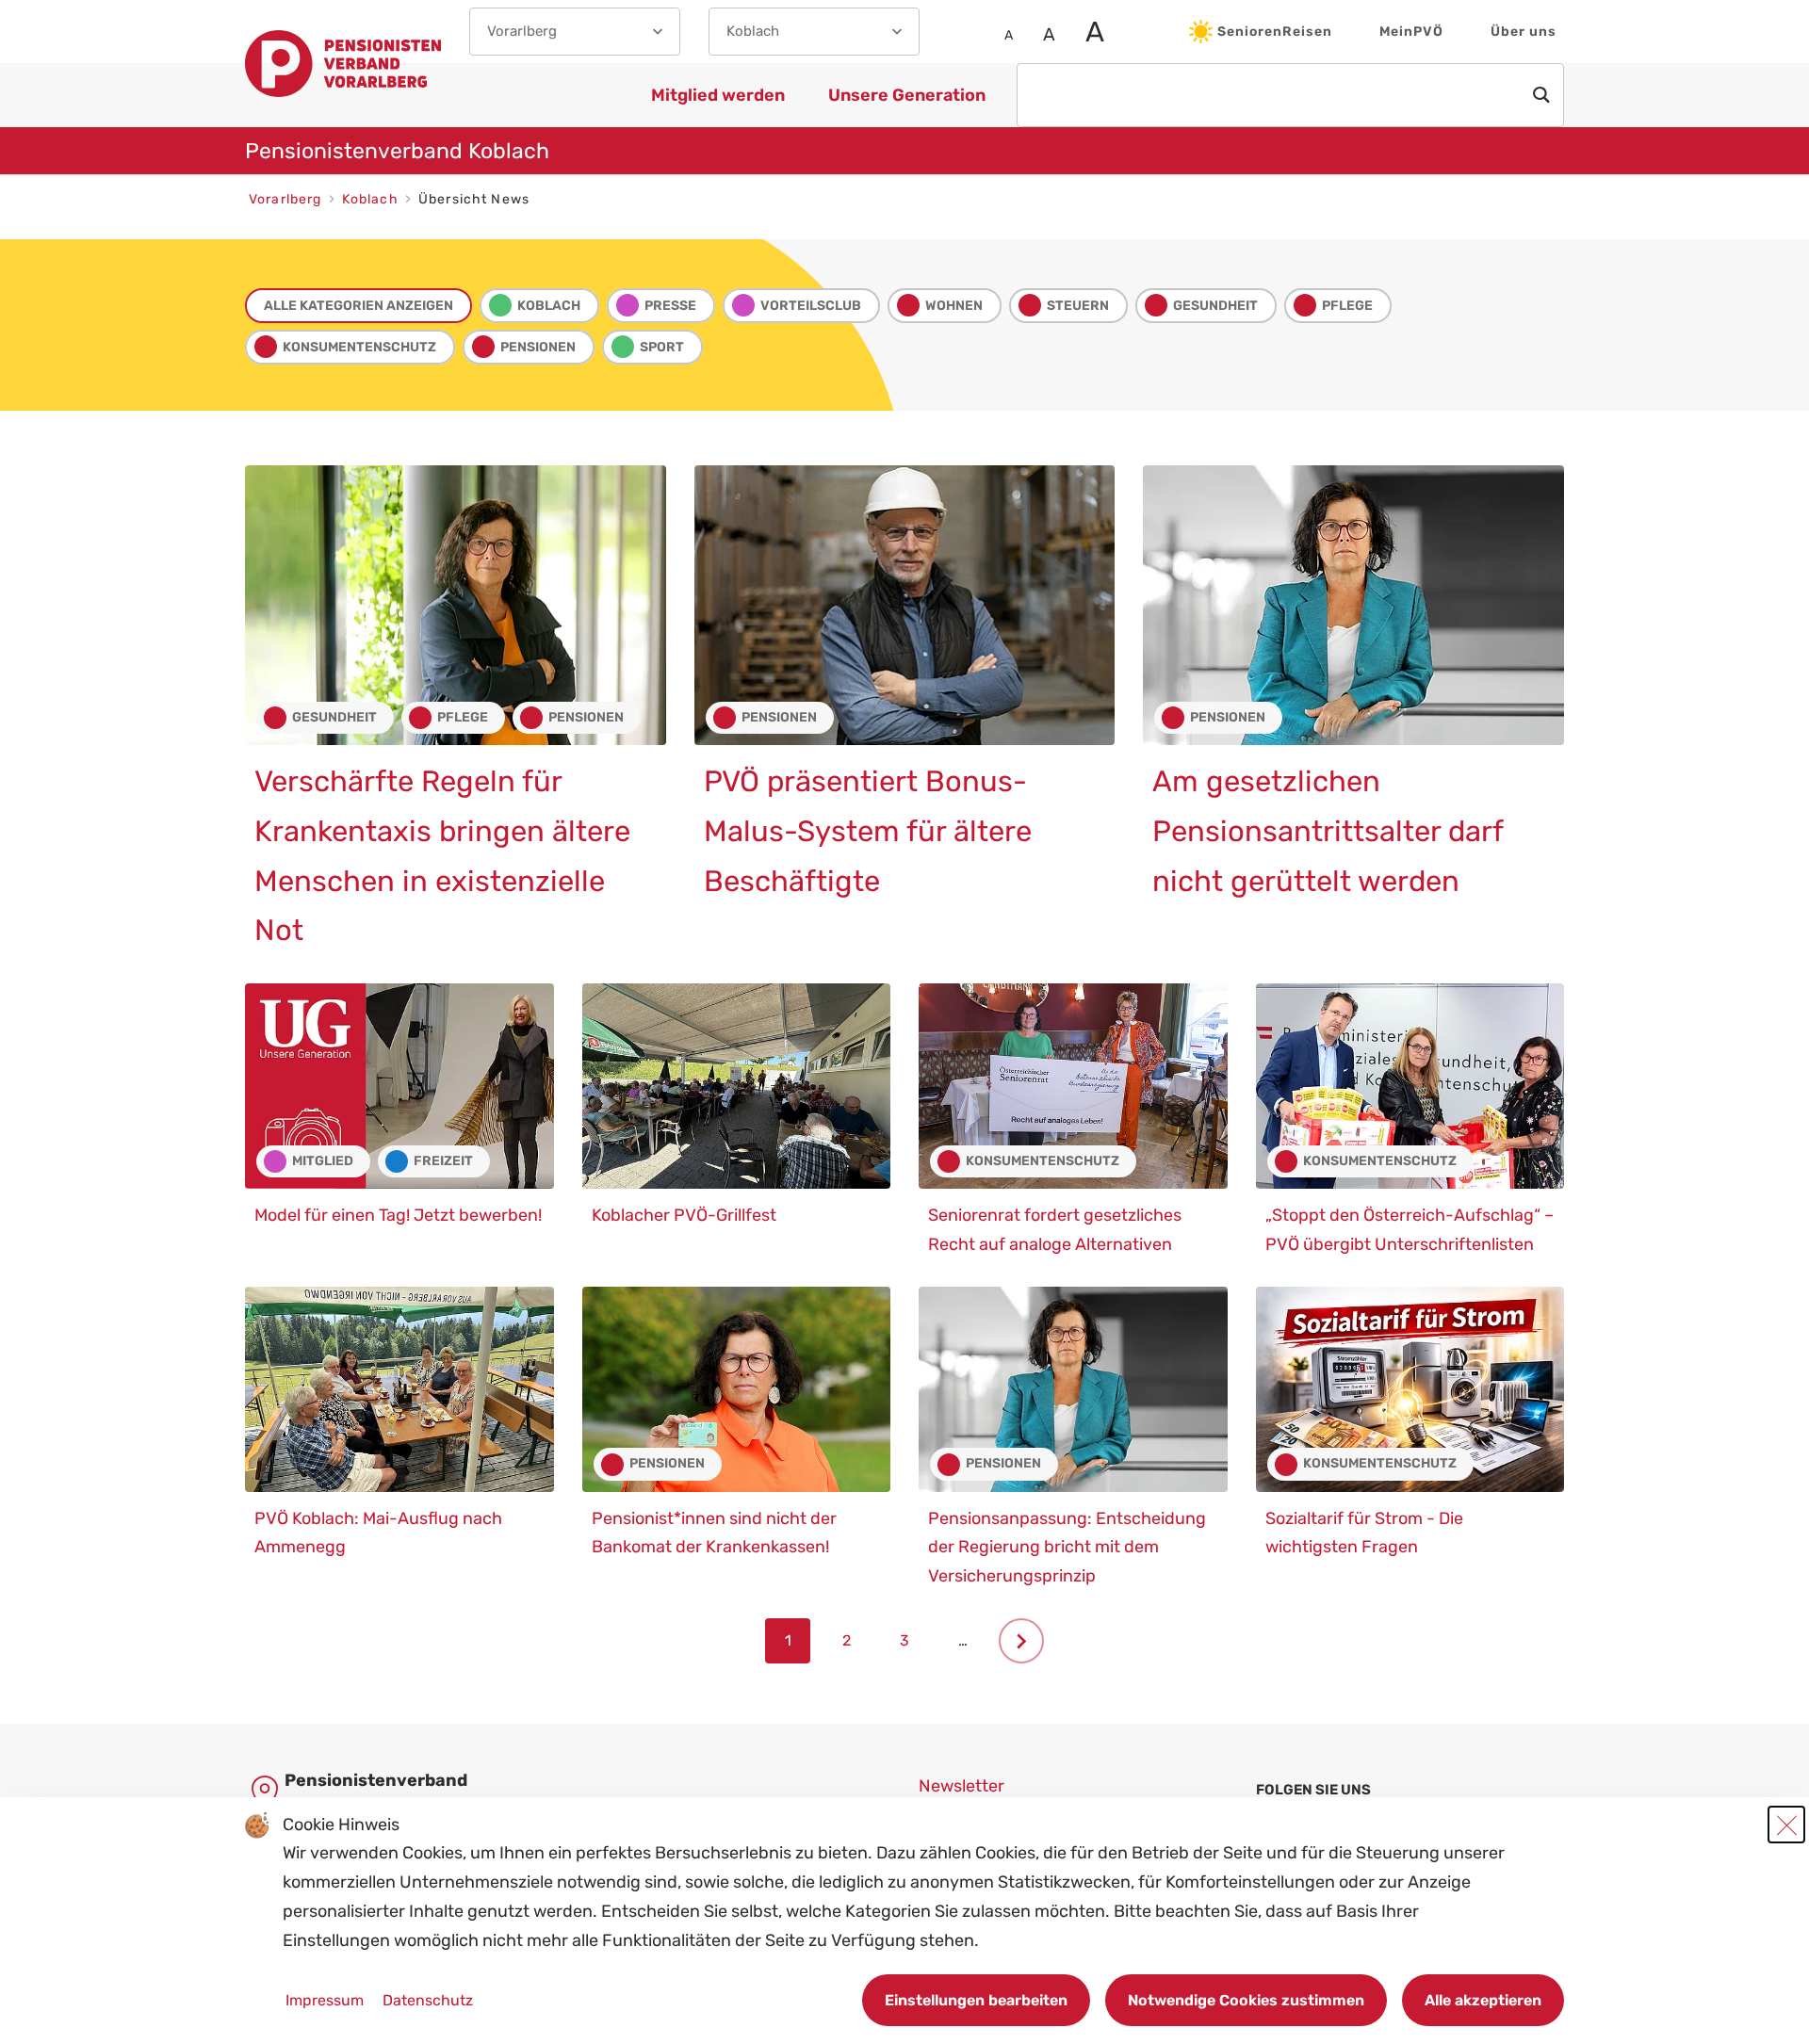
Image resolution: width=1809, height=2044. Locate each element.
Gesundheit (1215, 306)
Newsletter (962, 1786)
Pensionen (538, 347)
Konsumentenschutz (359, 347)
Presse (670, 306)
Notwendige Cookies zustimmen (1246, 2000)
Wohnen (954, 306)
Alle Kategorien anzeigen (359, 306)
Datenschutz (428, 2000)
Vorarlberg (287, 199)
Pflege (1347, 306)
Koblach (372, 199)
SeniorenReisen (1275, 32)
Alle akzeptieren (1483, 2000)
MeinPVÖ (1411, 32)
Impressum (326, 2000)
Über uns (1524, 32)
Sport (662, 347)
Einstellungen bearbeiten (976, 2000)
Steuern (1078, 306)
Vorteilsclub (811, 306)
